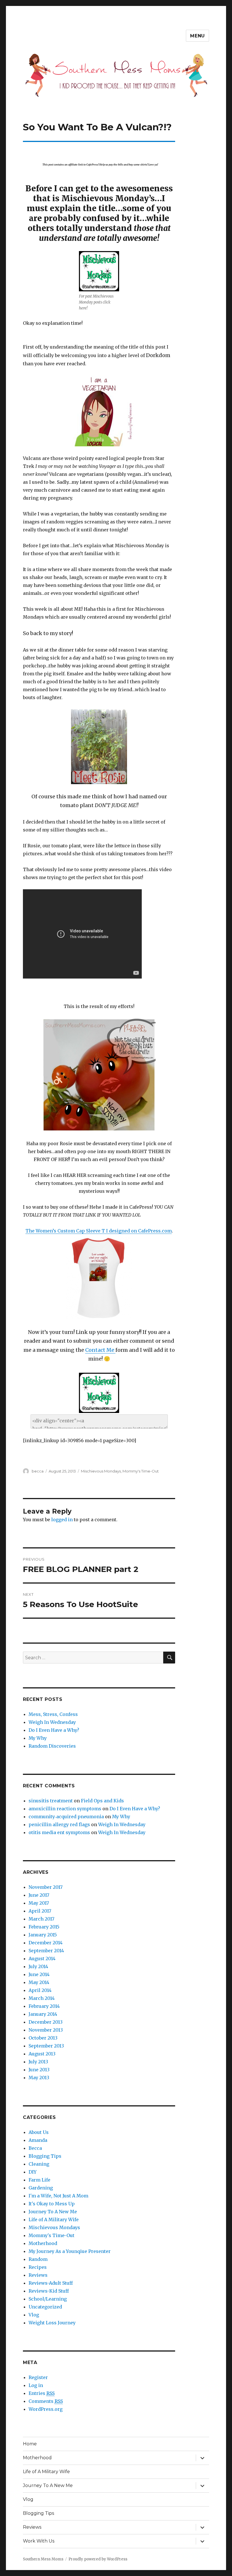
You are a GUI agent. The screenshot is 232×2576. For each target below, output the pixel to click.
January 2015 (43, 1935)
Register (38, 2377)
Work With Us (39, 2541)
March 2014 (42, 1998)
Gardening (41, 2188)
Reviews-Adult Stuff (51, 2283)
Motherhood (43, 2243)
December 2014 (46, 1943)
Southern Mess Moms (43, 2559)
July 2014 (38, 1966)
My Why (38, 1738)
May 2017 (39, 1903)
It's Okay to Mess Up (52, 2204)
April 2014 (40, 1990)
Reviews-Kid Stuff (49, 2291)
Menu (197, 36)
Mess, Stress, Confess (53, 1714)
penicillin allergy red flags (59, 1824)
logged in (62, 1520)
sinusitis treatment (51, 1801)
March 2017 (41, 1919)
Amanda (38, 2140)
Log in (36, 2385)
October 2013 (43, 2038)
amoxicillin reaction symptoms (65, 1809)
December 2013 (46, 2022)
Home (30, 2444)
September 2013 (46, 2046)
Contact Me (100, 1350)
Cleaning (39, 2164)
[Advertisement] (100, 147)
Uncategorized (45, 2307)
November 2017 (46, 1887)
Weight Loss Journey (52, 2323)
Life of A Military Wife (54, 2219)
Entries (42, 2393)
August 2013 (42, 2054)
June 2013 (39, 2070)
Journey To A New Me (53, 2212)
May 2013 (39, 2078)
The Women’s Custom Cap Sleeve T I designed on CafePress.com (99, 1231)
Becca (35, 2148)
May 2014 (39, 1982)
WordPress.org (46, 2409)
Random (38, 2259)
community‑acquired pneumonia (66, 1817)
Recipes (38, 2267)
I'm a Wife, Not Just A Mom (58, 2196)
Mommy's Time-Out (141, 1471)
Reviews (38, 2275)
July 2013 (38, 2062)
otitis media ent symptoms (59, 1832)
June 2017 (39, 1895)
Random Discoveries (52, 1746)
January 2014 (43, 2014)
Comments (46, 2401)
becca (38, 1471)
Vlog (34, 2315)
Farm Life (39, 2180)
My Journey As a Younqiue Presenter (70, 2251)
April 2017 (40, 1911)
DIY (33, 2172)
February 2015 (44, 1927)
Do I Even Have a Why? (54, 1730)
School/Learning (48, 2299)
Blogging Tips (45, 2156)
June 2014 (39, 1974)
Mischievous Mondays (101, 1471)
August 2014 (42, 1958)
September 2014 (46, 1951)
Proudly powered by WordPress (98, 2559)
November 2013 (46, 2030)
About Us (39, 2132)
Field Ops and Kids (102, 1801)
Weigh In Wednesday (52, 1722)
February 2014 (44, 2006)
